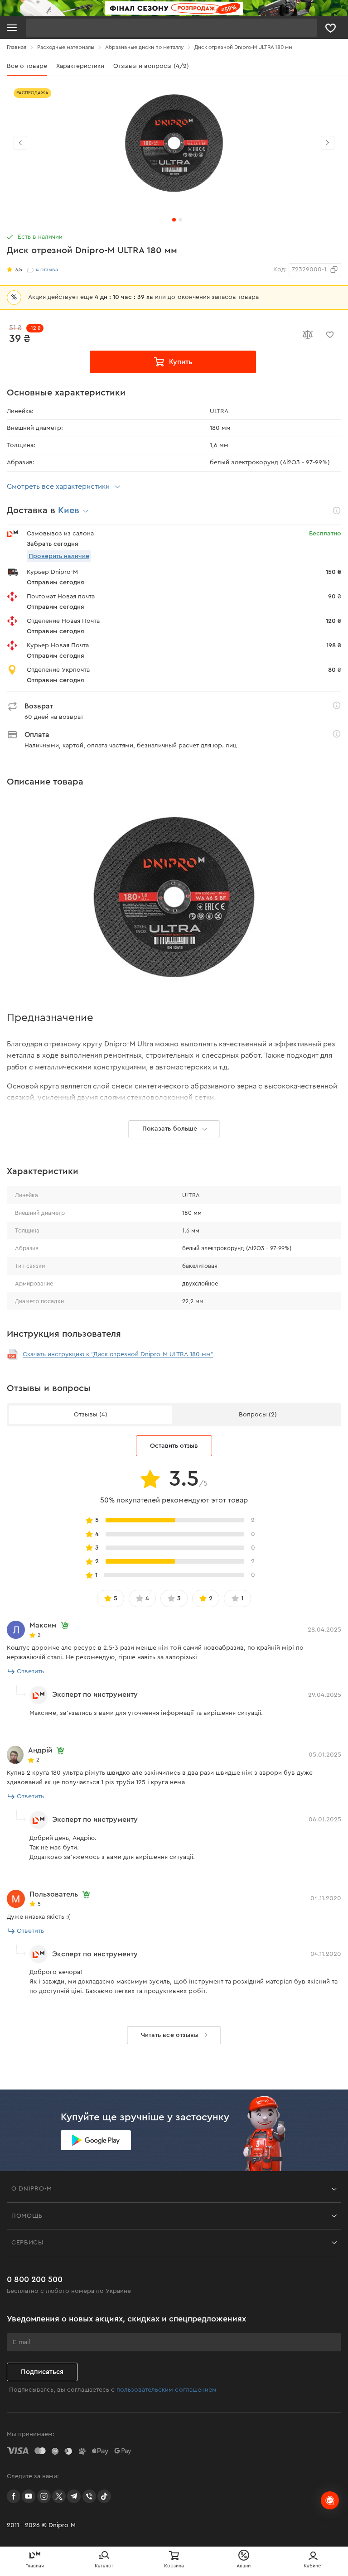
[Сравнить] (307, 335)
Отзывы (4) (91, 1415)
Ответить (30, 1671)
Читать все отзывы (169, 2035)
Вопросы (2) (258, 1415)
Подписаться (42, 2372)
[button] (328, 143)
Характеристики (80, 66)
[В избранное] (330, 335)
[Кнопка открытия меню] (12, 28)
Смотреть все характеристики (58, 486)
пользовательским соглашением (166, 2390)
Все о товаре (27, 66)
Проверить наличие (59, 556)
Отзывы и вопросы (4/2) (151, 66)
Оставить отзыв (174, 1446)
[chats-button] (330, 2500)
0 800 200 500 (35, 2279)
